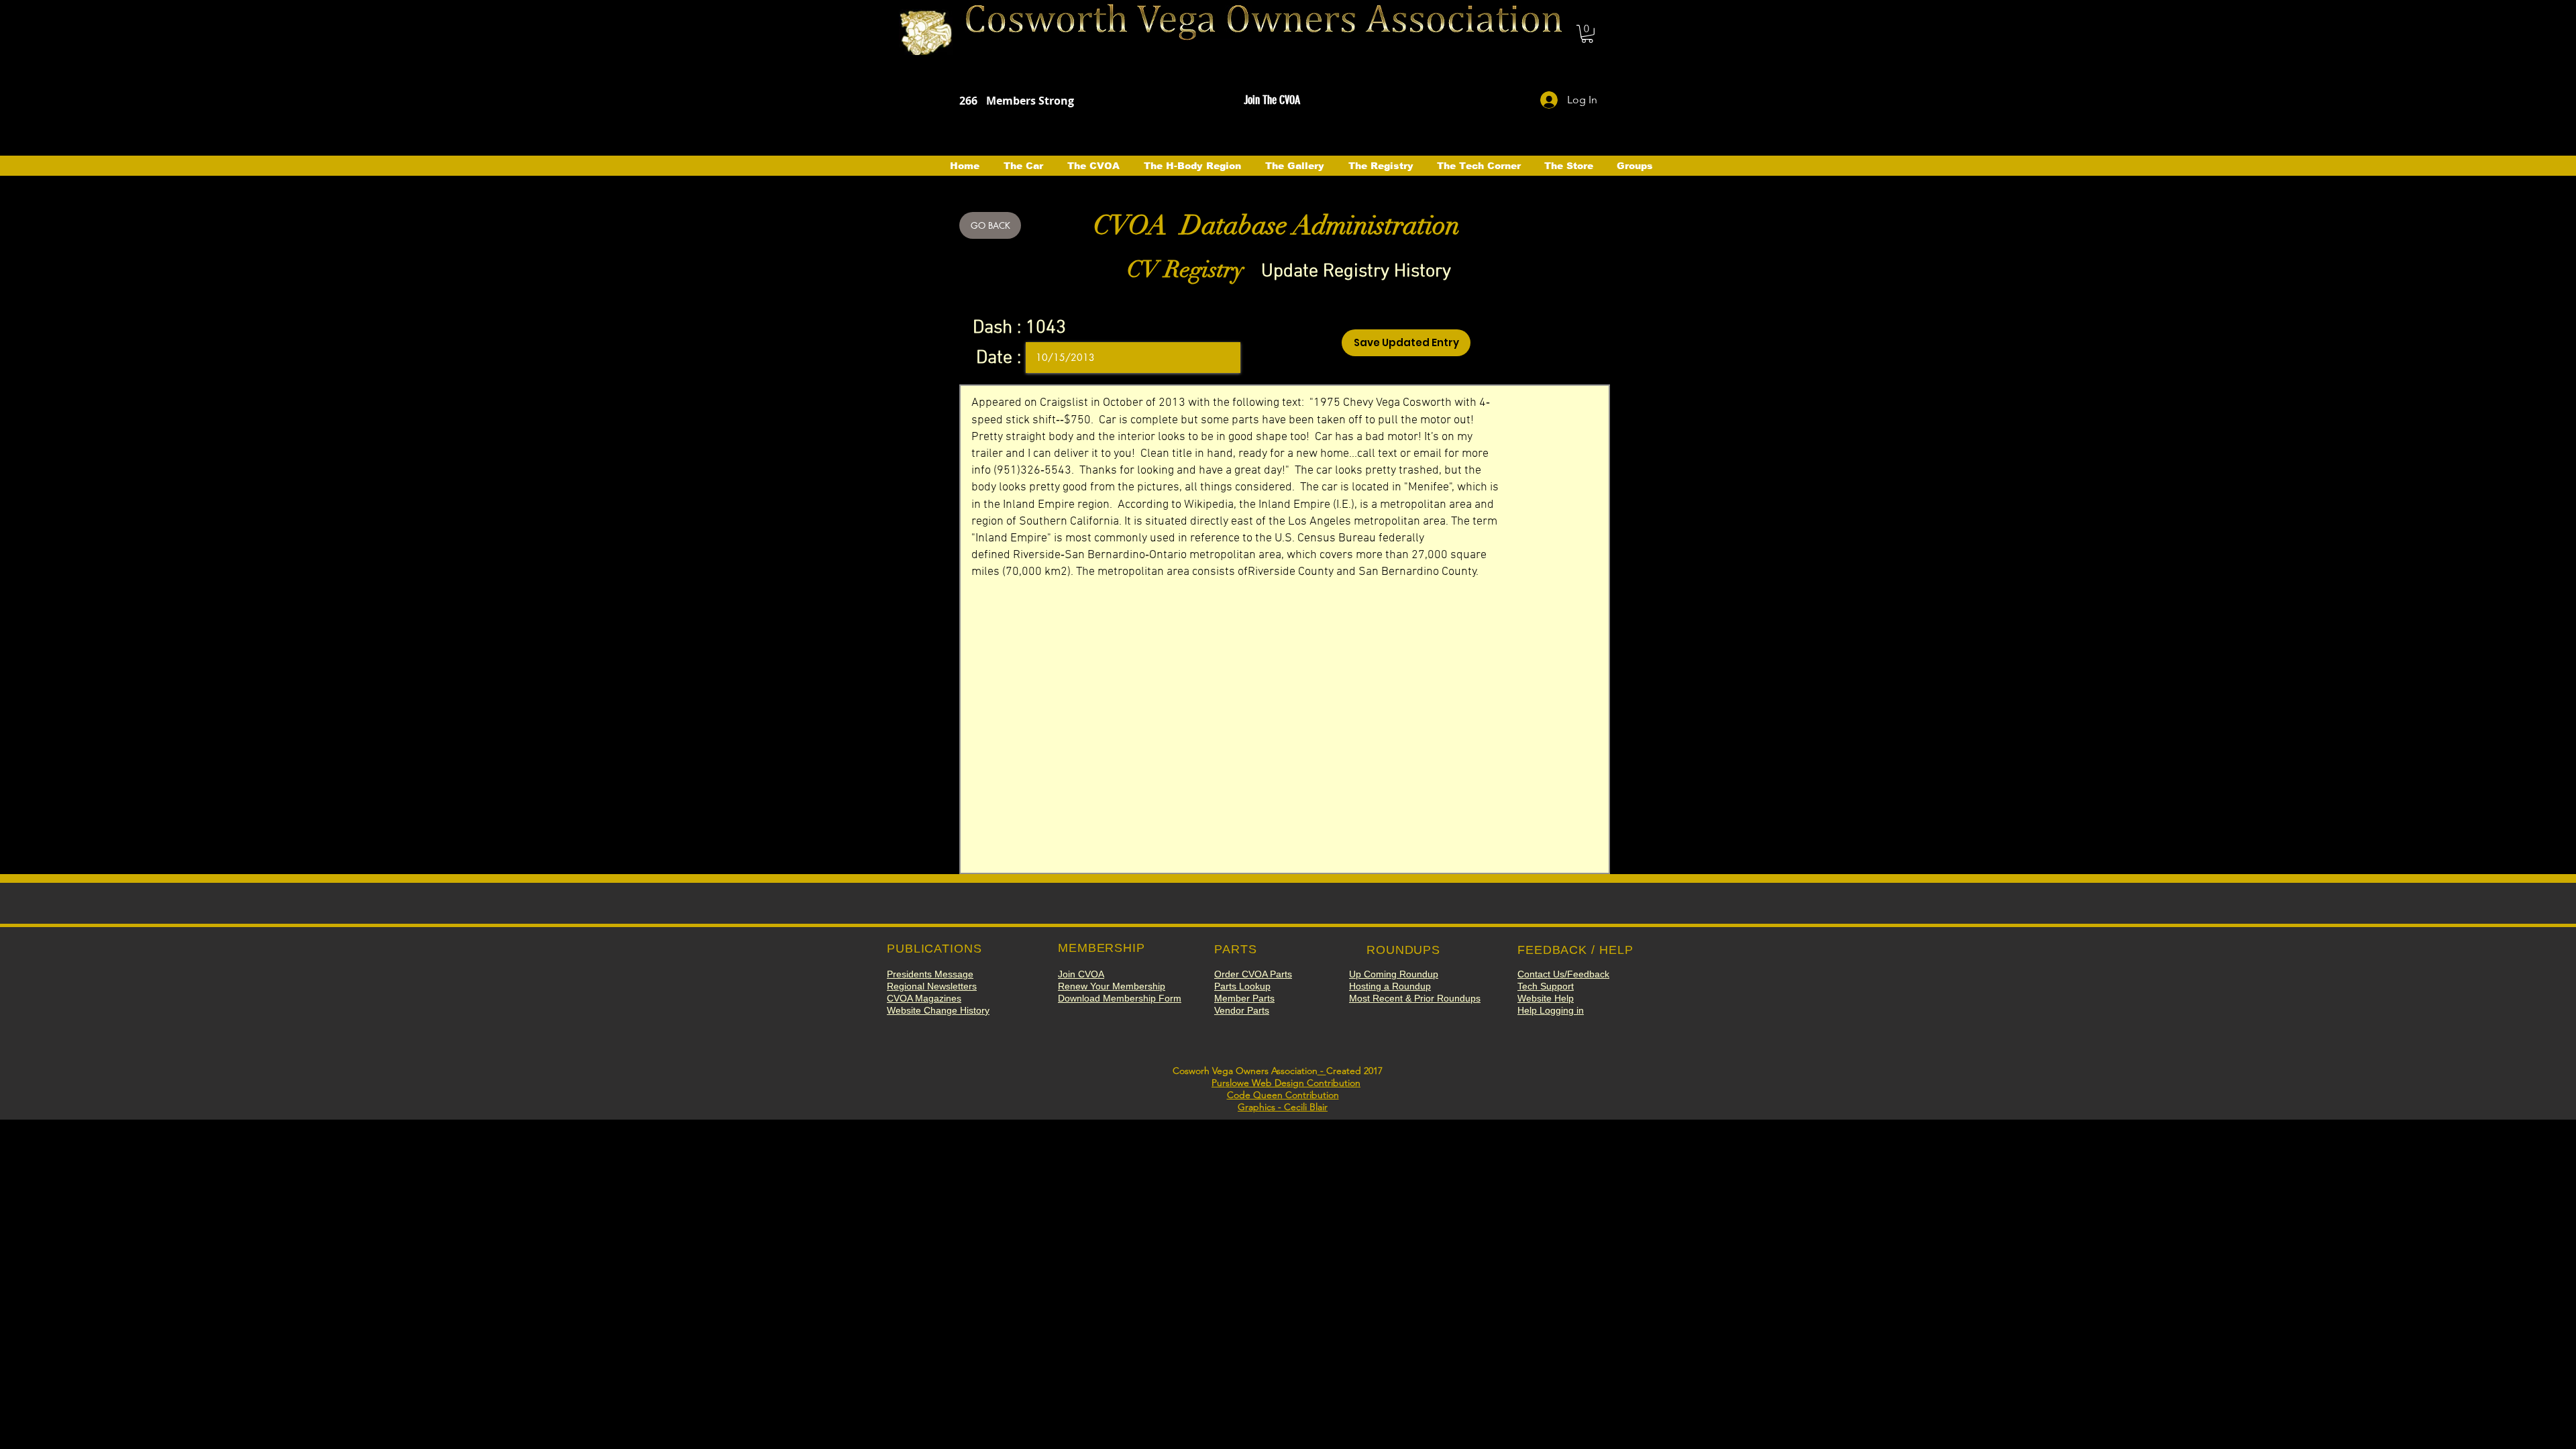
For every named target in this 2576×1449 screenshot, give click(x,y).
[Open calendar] (1221, 358)
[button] (1587, 34)
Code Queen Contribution (1283, 1095)
